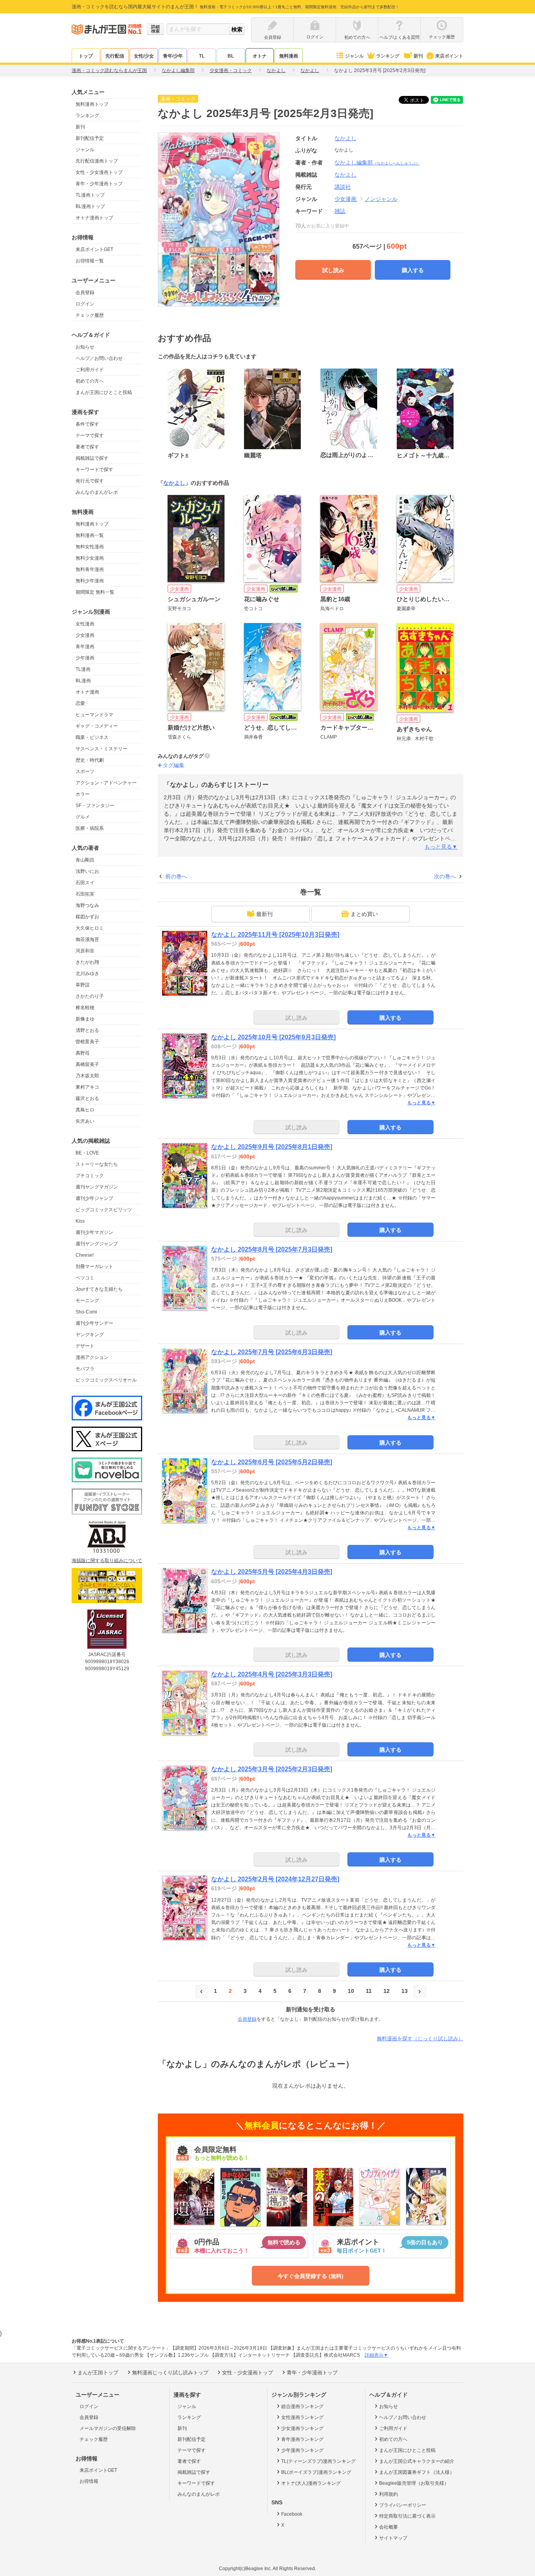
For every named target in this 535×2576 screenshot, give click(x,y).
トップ (86, 56)
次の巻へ (445, 876)
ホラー (83, 794)
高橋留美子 (87, 1064)
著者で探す (87, 447)
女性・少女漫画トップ (99, 172)
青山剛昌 (85, 860)
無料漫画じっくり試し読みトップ (170, 2373)
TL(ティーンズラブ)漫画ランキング (318, 2461)
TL (202, 56)
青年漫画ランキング (302, 2439)
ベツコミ (85, 1278)
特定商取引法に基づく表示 (407, 2516)
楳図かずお (87, 917)
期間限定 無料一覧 (95, 592)
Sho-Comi (86, 1312)
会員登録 (85, 293)
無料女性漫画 (90, 547)
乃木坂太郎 (87, 1076)
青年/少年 (173, 56)
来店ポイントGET (94, 249)
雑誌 (340, 211)
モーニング (87, 1301)
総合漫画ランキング (302, 2406)
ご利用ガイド (90, 370)
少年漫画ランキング (302, 2450)
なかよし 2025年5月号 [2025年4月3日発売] (272, 1572)
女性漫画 (85, 624)
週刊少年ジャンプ (94, 1198)
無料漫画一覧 (90, 535)
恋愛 (80, 703)
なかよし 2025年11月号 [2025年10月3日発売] (275, 935)
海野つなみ (87, 905)
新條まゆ (85, 1019)
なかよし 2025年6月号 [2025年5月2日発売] (272, 1462)
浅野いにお (87, 871)
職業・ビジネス (92, 737)
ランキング (388, 56)
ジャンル (354, 56)
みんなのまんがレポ (97, 492)
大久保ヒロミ (90, 928)
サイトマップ (393, 2538)
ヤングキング (90, 1335)
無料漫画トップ (92, 104)
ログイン (85, 304)
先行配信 (115, 56)
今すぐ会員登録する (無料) (311, 2276)
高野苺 (83, 1053)
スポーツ (85, 771)
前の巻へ (176, 876)
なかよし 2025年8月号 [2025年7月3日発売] (272, 1249)
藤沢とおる (87, 1098)
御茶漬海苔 (87, 939)
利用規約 (389, 2494)
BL (231, 56)
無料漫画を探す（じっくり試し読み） (420, 2039)
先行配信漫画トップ (97, 161)
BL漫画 (83, 681)
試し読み (333, 270)
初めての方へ (90, 381)
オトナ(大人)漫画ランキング (311, 2483)
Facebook (292, 2514)
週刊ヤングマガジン (97, 1187)
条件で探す (87, 424)
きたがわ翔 (87, 962)
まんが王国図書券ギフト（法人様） (417, 2472)
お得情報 (89, 2481)
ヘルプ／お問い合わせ (99, 358)
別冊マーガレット (94, 1266)
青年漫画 (85, 647)
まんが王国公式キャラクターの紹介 (417, 2461)
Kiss (80, 1221)
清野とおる (87, 1030)
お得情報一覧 (90, 261)
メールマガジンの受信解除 (108, 2428)
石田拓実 (85, 894)
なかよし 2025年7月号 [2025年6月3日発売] (272, 1352)
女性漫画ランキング (302, 2417)
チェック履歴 (90, 315)
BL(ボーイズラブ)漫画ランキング (316, 2472)
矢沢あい (85, 1121)
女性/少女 (144, 56)
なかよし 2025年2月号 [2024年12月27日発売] (275, 1879)
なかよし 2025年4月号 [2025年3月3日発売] (272, 1674)
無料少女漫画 (90, 558)
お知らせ (85, 347)
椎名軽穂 (85, 1008)
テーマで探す (90, 435)
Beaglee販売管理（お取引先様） (414, 2483)
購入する (413, 270)
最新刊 (264, 914)
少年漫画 (85, 658)
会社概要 (389, 2527)
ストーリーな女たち (97, 1164)
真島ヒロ (85, 1110)
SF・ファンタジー (95, 806)
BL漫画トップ (90, 206)
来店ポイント (449, 56)
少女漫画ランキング (302, 2428)
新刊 (418, 56)
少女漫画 (85, 635)
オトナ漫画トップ (94, 218)
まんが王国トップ (98, 2373)
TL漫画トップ (90, 195)
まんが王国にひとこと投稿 (104, 392)
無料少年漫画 (90, 581)
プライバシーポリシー (403, 2505)
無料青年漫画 (90, 569)
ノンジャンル (381, 199)
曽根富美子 (87, 1042)
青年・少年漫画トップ (99, 184)
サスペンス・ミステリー (101, 749)
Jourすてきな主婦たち (99, 1289)
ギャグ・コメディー (97, 726)
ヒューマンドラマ (94, 715)
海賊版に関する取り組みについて (107, 1561)
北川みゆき (87, 974)
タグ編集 (174, 765)
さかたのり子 (90, 996)
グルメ (83, 817)
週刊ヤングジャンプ (97, 1244)
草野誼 (83, 985)
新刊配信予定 (90, 138)
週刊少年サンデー (94, 1323)
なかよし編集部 (377, 163)
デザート (85, 1346)
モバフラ (85, 1369)
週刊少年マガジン (94, 1232)
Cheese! (85, 1255)
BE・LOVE (87, 1153)
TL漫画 (83, 669)
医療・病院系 (90, 828)
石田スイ (85, 883)
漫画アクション (92, 1357)
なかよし (345, 138)
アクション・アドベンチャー (106, 783)
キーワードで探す (94, 470)
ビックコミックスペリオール (106, 1380)
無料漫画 (289, 56)
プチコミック (90, 1176)
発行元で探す (90, 481)
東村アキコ (87, 1087)
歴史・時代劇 (90, 760)
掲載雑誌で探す (92, 458)
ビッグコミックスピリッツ (104, 1210)
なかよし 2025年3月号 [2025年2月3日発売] (272, 1769)
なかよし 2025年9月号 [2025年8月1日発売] (272, 1147)
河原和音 (85, 951)
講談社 (343, 187)
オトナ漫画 (87, 692)
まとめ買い (364, 914)
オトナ (260, 56)
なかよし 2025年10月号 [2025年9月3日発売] (273, 1037)
